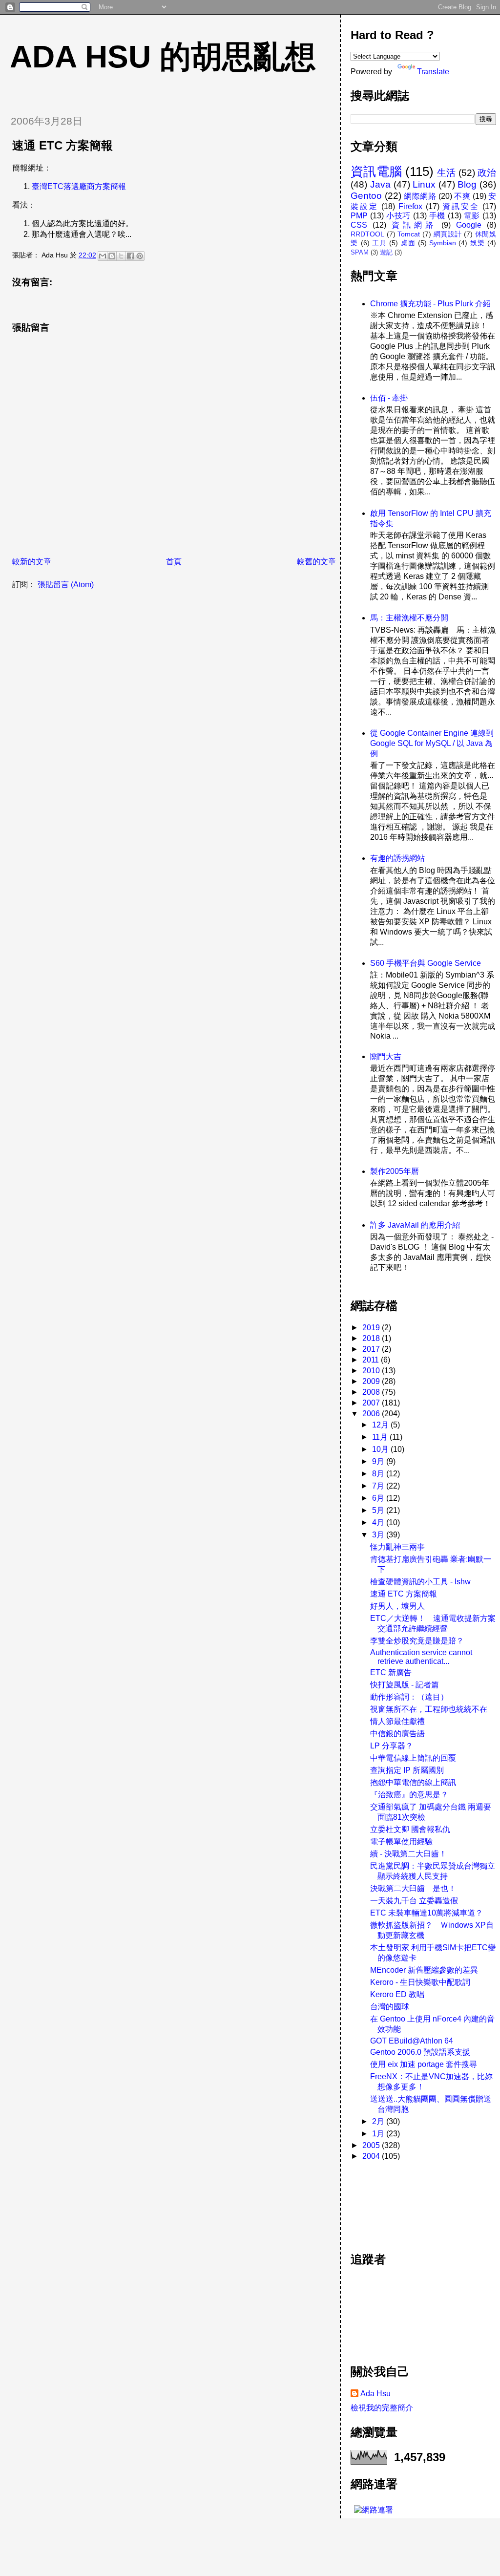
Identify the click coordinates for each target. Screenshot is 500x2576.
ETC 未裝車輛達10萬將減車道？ (427, 1913)
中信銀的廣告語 (397, 1734)
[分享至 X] (121, 256)
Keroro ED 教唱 (397, 1994)
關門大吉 (386, 1056)
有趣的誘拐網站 (397, 858)
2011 (372, 1360)
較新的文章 (32, 562)
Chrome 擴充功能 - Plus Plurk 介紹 (430, 304)
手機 (437, 216)
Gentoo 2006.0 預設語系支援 (420, 2052)
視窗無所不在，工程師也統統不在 (429, 1709)
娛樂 (478, 243)
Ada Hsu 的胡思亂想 (163, 57)
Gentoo (366, 196)
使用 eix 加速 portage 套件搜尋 (424, 2064)
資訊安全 (461, 206)
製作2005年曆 (395, 1171)
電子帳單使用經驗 (401, 1842)
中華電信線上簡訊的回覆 (413, 1758)
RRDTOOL (367, 234)
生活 (446, 173)
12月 (381, 1425)
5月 (379, 1510)
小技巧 (398, 216)
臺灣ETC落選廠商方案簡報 (79, 186)
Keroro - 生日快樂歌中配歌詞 (420, 1982)
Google (469, 225)
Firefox (410, 206)
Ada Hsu (375, 2394)
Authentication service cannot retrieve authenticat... (421, 1657)
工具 (379, 243)
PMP (359, 216)
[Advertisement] (395, 2201)
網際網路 (420, 196)
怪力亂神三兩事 (397, 1547)
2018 (372, 1338)
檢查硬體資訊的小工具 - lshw (420, 1582)
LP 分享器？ (392, 1746)
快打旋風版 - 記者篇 (405, 1685)
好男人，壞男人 (397, 1606)
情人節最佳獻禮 (397, 1721)
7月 (379, 1486)
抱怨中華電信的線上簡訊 (413, 1782)
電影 (472, 216)
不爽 (462, 196)
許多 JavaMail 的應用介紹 (415, 1225)
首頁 (174, 562)
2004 (372, 2156)
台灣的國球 (390, 2007)
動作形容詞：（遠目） (409, 1697)
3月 (379, 1535)
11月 (381, 1437)
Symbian (443, 243)
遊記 (386, 252)
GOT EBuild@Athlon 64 (412, 2041)
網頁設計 (448, 234)
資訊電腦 (376, 171)
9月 (379, 1461)
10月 (381, 1449)
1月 (379, 2134)
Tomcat (409, 234)
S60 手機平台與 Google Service (426, 963)
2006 (372, 1414)
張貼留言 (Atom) (66, 585)
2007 (372, 1403)
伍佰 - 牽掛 (389, 398)
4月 (379, 1522)
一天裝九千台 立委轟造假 (414, 1901)
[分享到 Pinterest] (140, 256)
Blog (467, 184)
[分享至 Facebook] (130, 256)
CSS (359, 225)
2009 (372, 1381)
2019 (372, 1328)
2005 (372, 2145)
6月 (379, 1498)
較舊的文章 (316, 562)
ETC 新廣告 (391, 1672)
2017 (372, 1349)
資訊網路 (414, 225)
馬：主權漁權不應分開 (409, 618)
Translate (433, 72)
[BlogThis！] (112, 256)
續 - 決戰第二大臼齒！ (408, 1854)
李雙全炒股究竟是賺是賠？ (417, 1641)
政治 (487, 173)
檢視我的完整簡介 (382, 2408)
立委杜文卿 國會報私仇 (410, 1829)
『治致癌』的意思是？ (409, 1795)
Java (380, 184)
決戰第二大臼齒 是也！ (413, 1888)
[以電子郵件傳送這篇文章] (103, 256)
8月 (379, 1474)
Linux (424, 184)
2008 (372, 1392)
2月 (379, 2121)
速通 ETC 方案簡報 (404, 1594)
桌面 (408, 243)
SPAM (360, 252)
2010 (372, 1371)
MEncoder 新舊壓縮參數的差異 (424, 1970)
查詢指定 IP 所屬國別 (407, 1770)
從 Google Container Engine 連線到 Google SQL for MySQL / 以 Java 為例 (432, 743)
